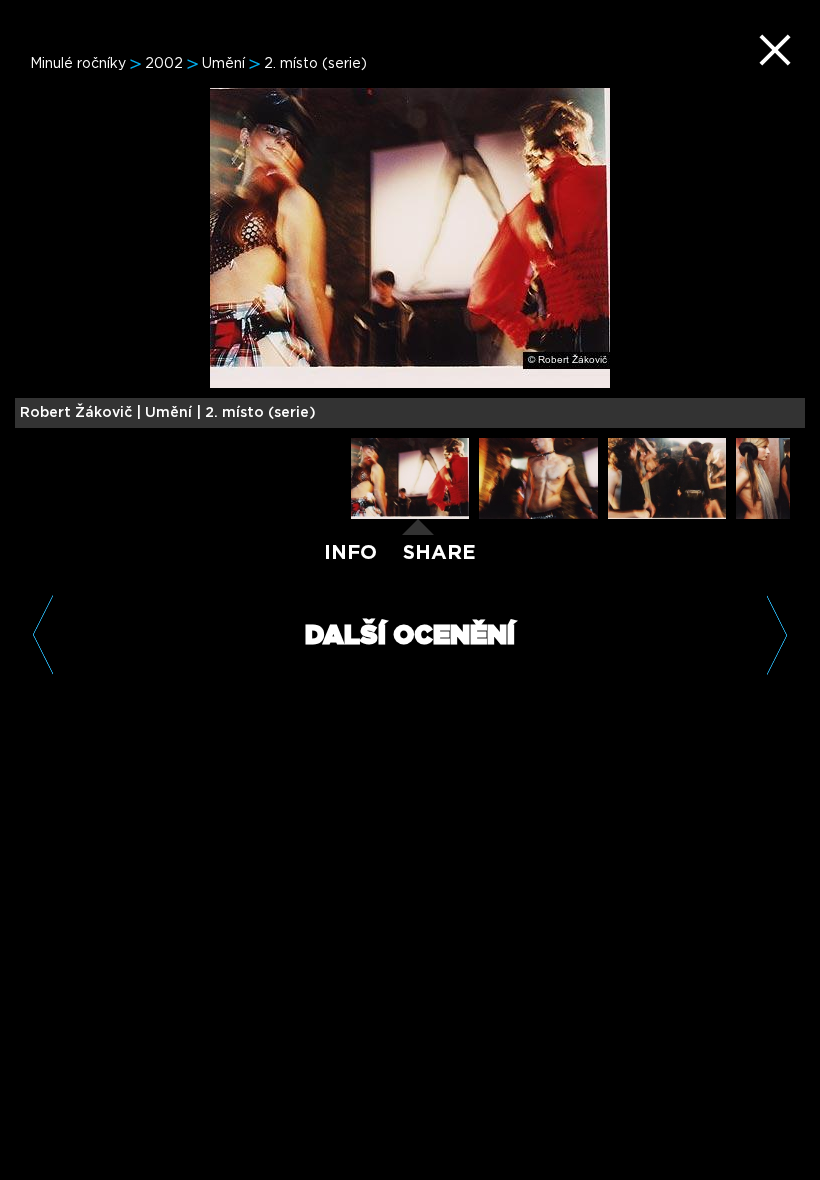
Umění (223, 64)
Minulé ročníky (78, 64)
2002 (164, 64)
